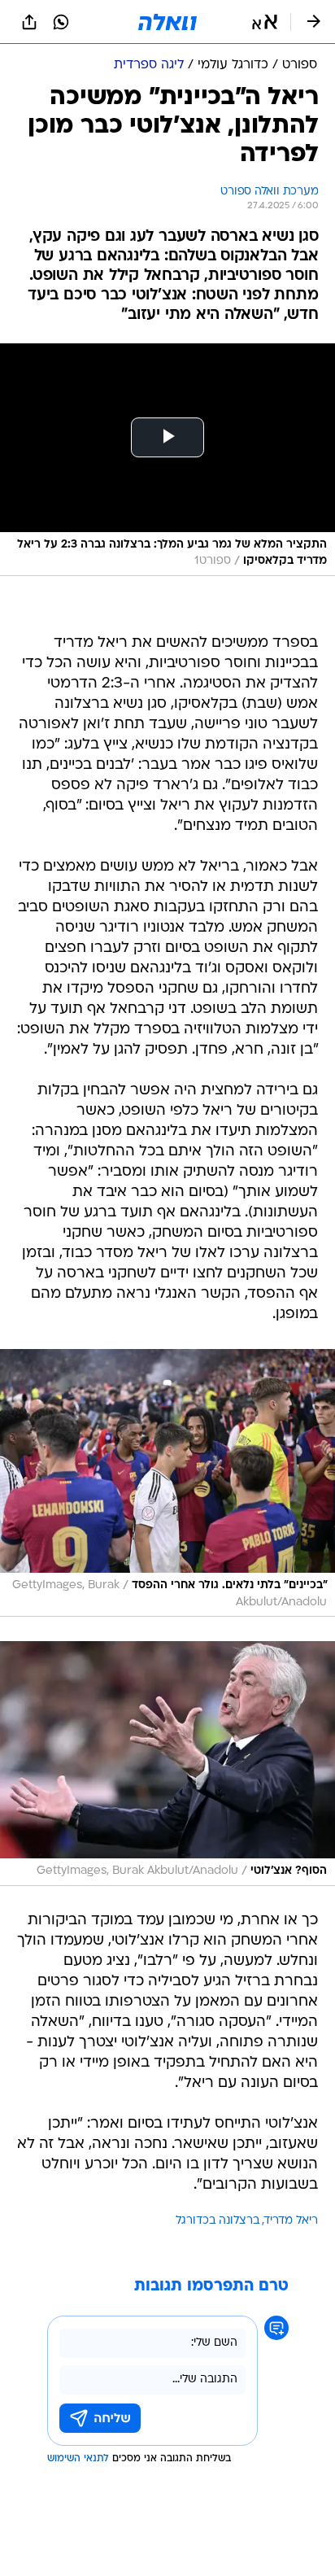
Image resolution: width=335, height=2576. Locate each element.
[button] (265, 22)
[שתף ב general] (29, 22)
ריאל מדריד (291, 2221)
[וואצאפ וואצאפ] (61, 22)
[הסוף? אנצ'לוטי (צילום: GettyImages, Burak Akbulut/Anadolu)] (167, 1764)
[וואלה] (167, 22)
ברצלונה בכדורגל (218, 2221)
